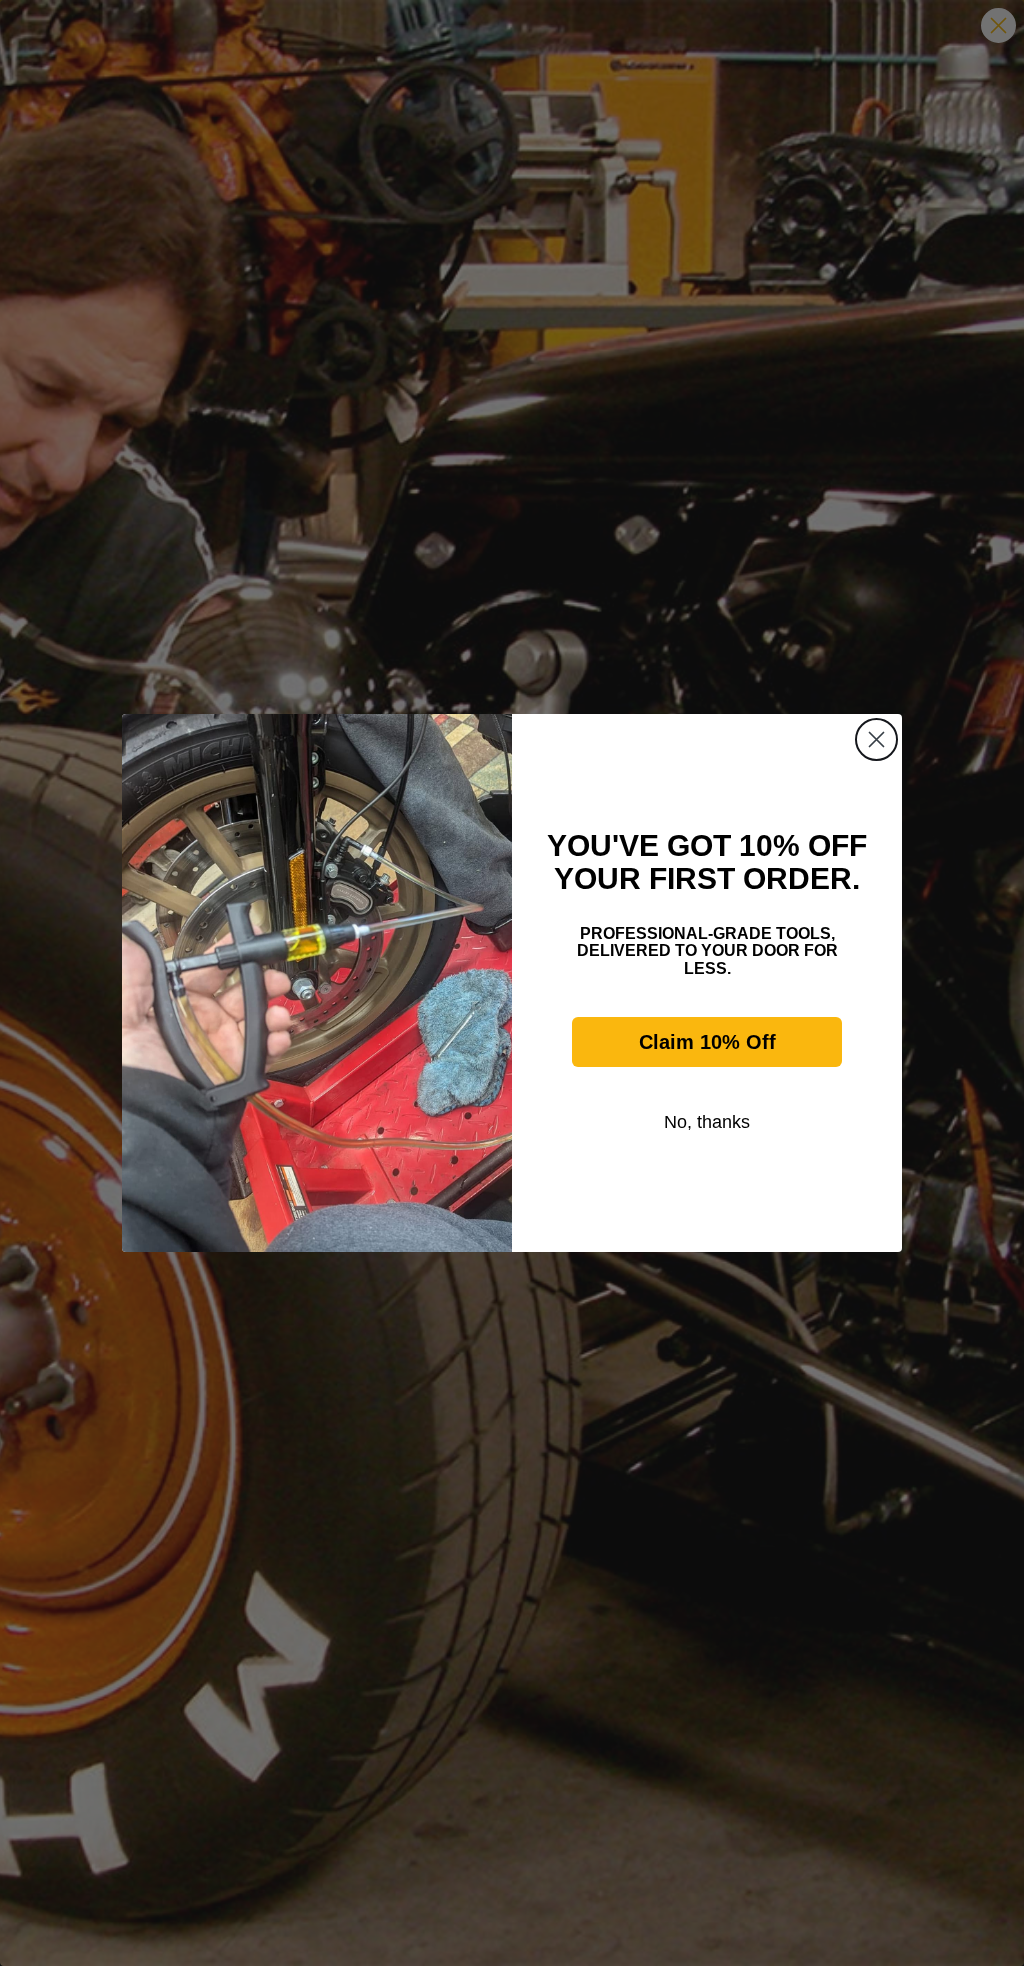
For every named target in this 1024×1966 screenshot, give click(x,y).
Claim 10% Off (707, 1042)
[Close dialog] (876, 739)
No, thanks (707, 1122)
